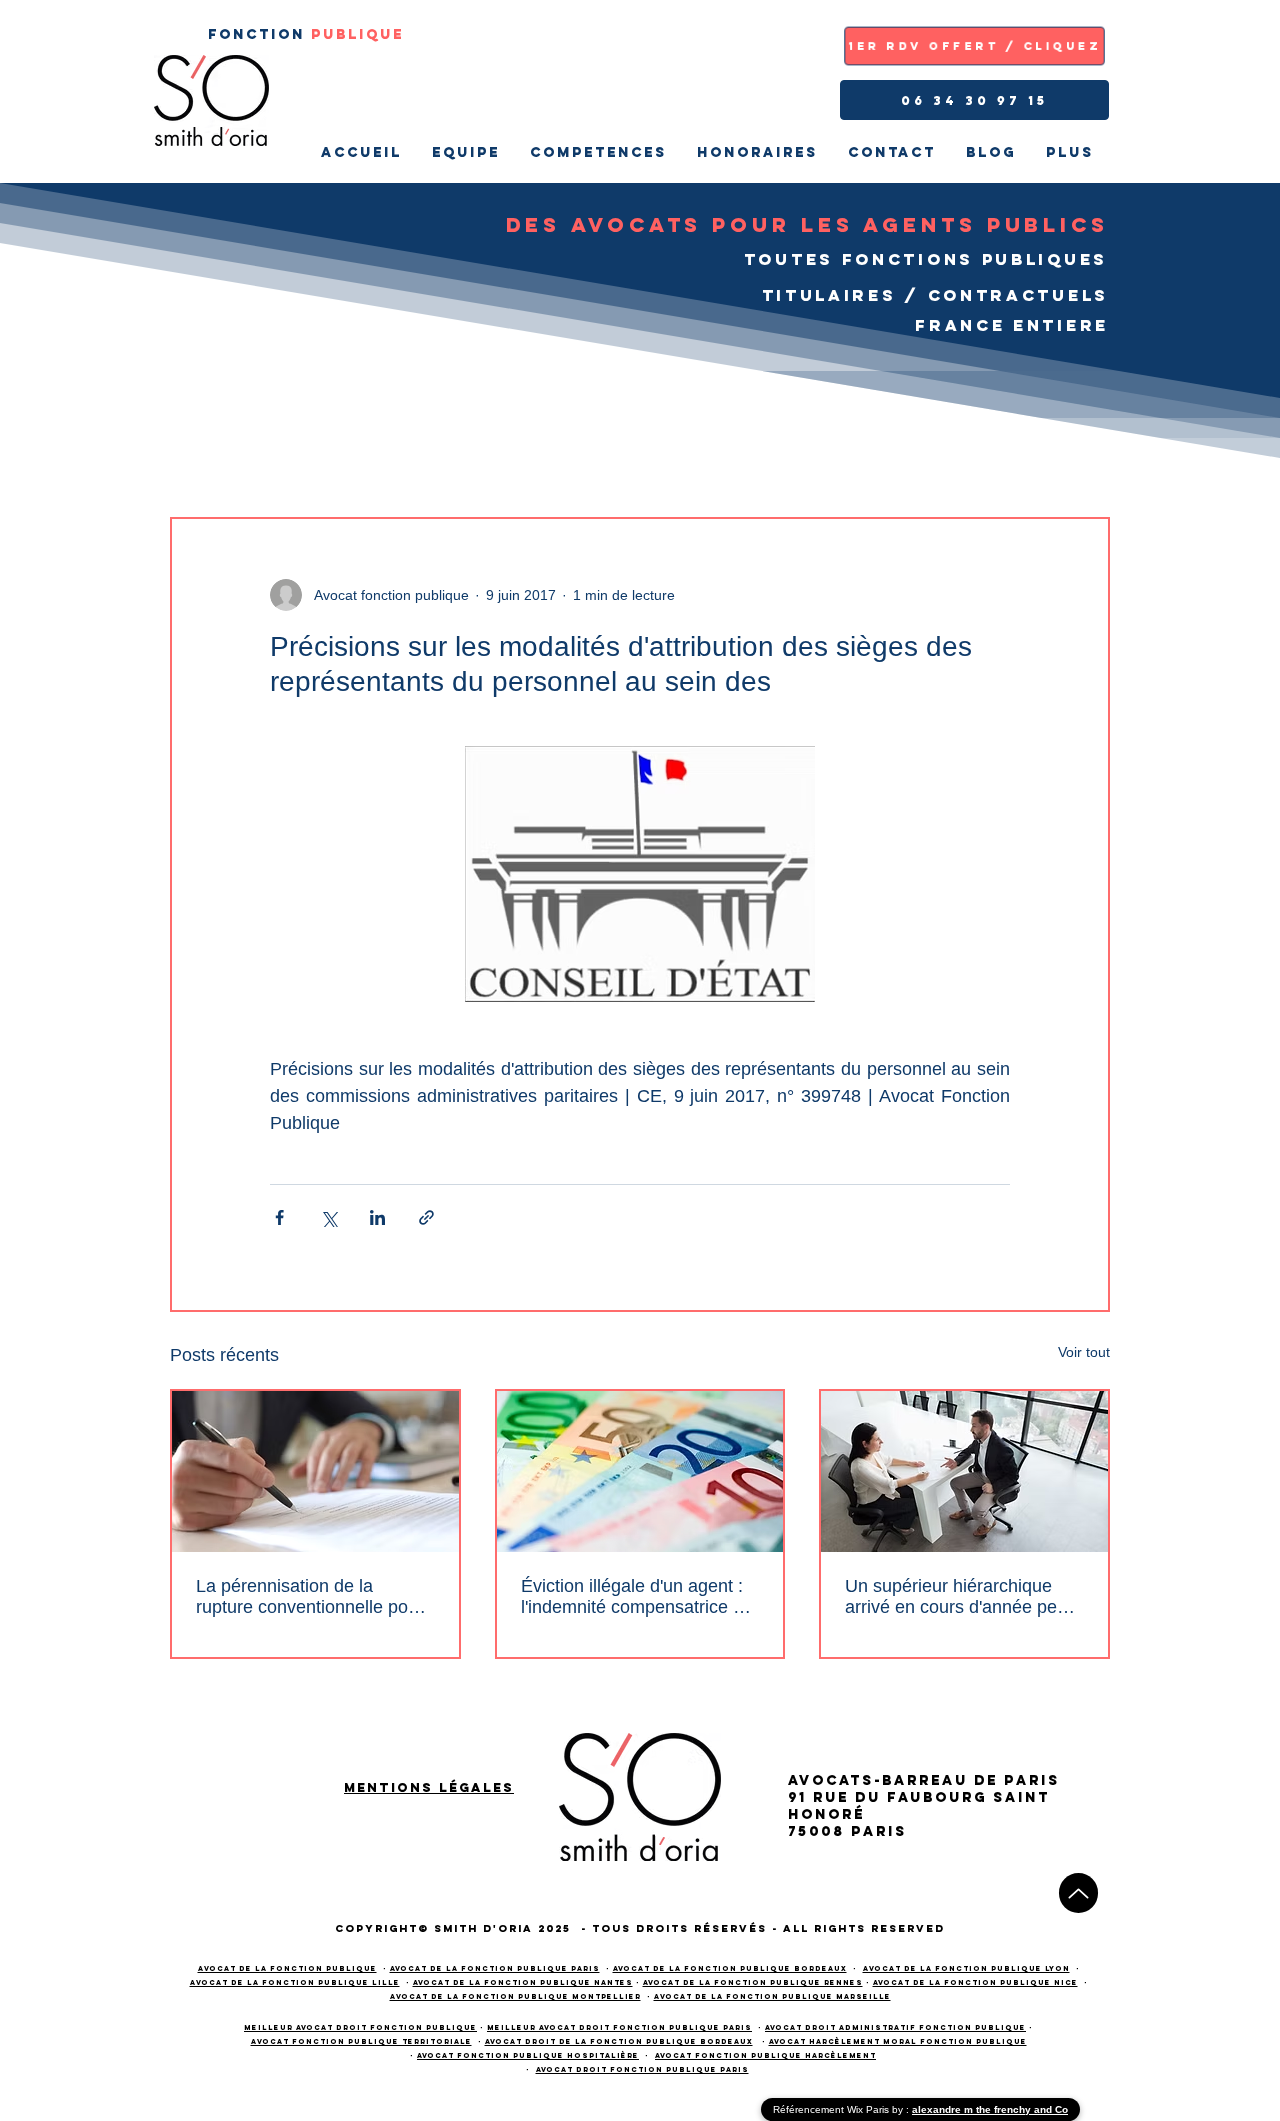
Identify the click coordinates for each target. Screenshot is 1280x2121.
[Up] (1078, 1893)
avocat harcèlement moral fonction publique (898, 2041)
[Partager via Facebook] (279, 1217)
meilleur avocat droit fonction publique (360, 2027)
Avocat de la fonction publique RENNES (753, 1982)
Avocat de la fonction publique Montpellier (515, 1996)
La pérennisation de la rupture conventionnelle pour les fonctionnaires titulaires (310, 1597)
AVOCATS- (835, 1780)
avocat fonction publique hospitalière (528, 2055)
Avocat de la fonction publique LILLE (295, 1982)
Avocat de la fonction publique (287, 1968)
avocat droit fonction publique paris (642, 2069)
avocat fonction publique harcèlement (765, 2055)
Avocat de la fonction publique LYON (966, 1968)
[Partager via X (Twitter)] (328, 1217)
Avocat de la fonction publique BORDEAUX (730, 1968)
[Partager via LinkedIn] (377, 1217)
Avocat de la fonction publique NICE (975, 1982)
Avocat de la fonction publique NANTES (523, 1982)
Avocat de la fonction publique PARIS (495, 1968)
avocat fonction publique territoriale (361, 2041)
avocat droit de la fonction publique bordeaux (619, 2041)
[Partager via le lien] (426, 1217)
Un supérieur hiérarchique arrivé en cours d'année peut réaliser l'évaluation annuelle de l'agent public (958, 1597)
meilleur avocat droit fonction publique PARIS (619, 2027)
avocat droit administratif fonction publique (895, 2027)
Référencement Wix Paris (832, 2109)
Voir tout (1084, 1352)
